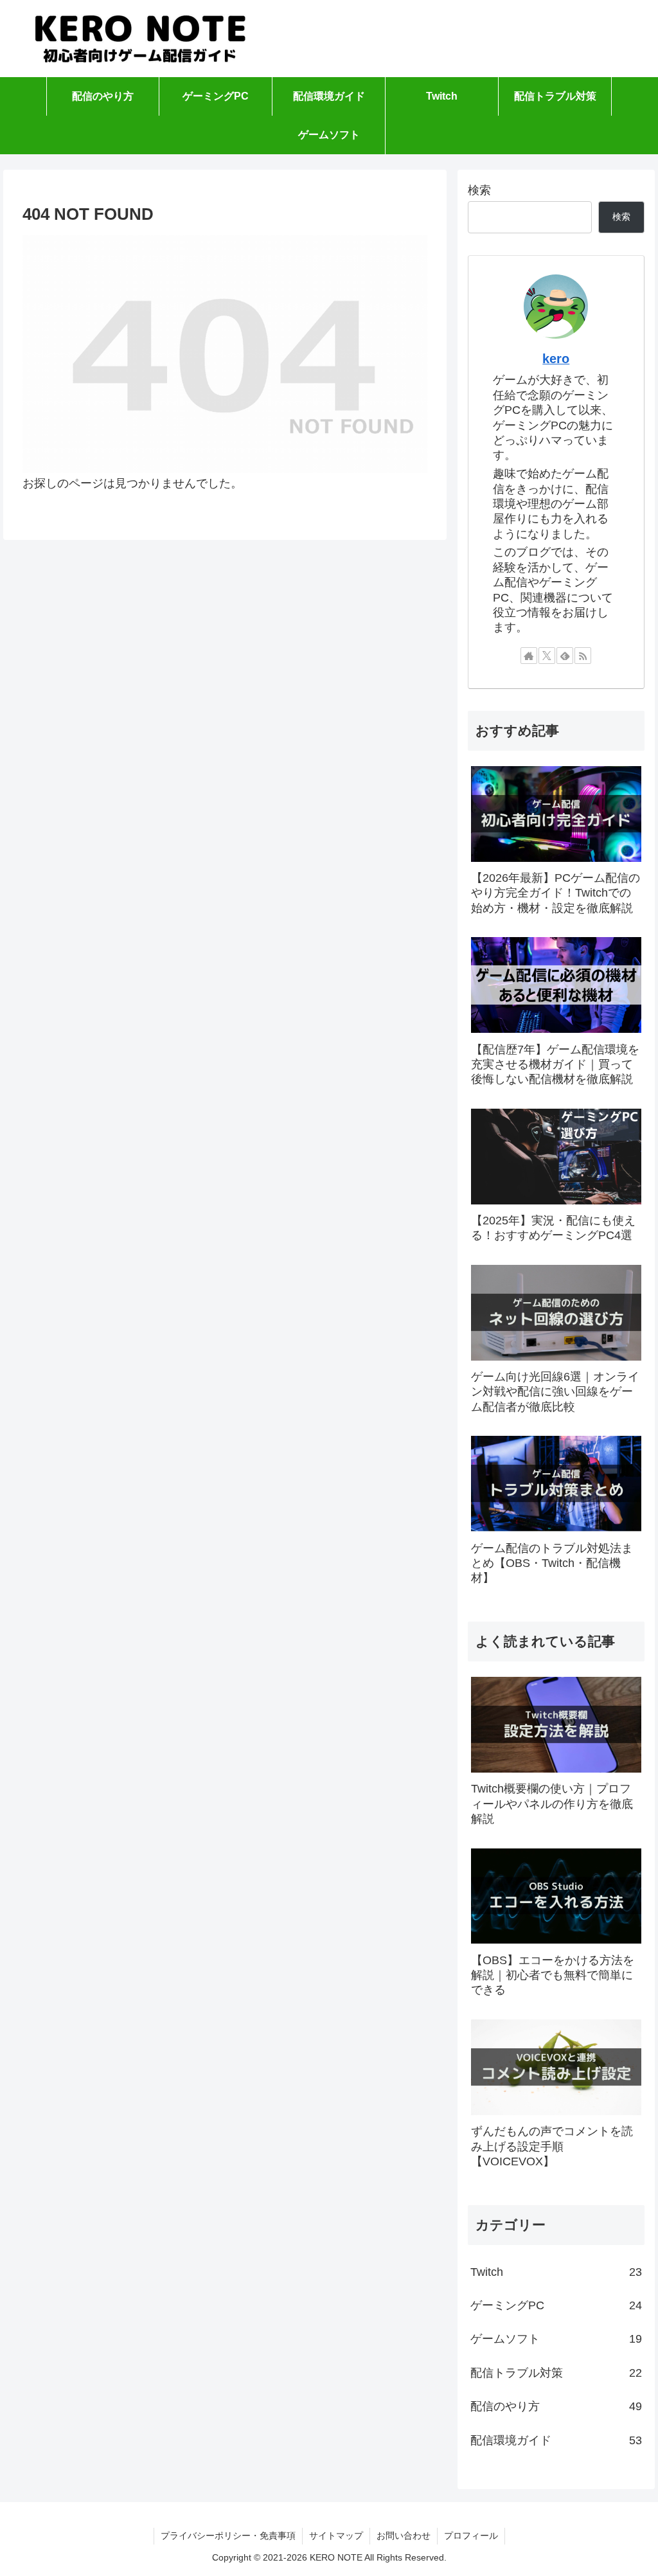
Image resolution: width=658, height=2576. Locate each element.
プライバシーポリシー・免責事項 (228, 2536)
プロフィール (471, 2536)
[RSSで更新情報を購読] (583, 656)
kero (556, 359)
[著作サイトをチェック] (529, 656)
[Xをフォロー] (547, 656)
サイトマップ (336, 2536)
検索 (479, 190)
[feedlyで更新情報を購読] (565, 656)
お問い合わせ (404, 2536)
